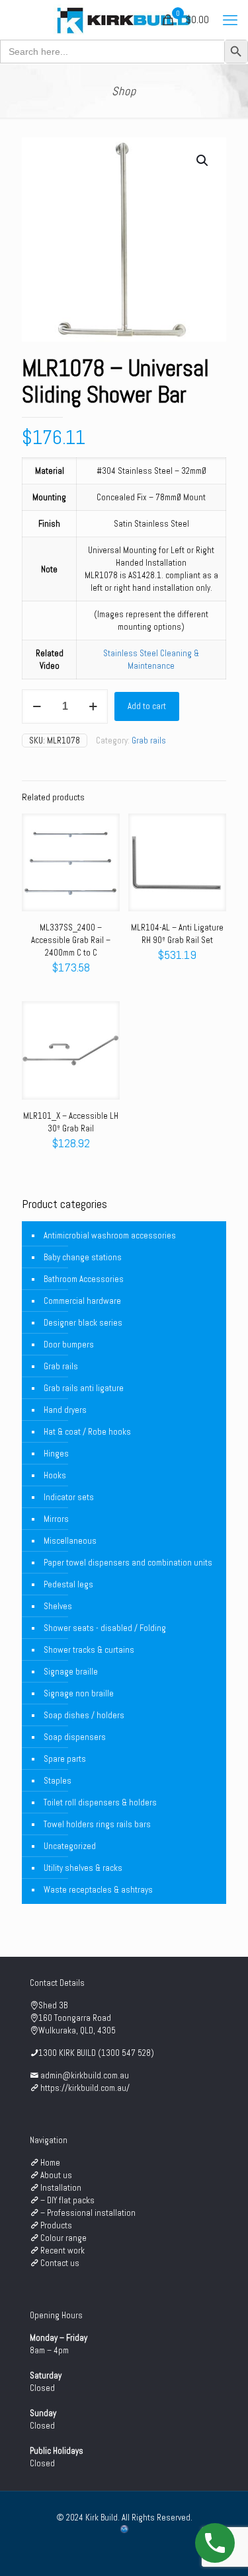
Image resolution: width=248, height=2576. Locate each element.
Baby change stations (83, 1257)
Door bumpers (69, 1345)
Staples (58, 1781)
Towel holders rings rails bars (97, 1824)
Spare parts (65, 1759)
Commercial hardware (82, 1301)
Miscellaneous (70, 1541)
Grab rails (149, 740)
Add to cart (147, 706)
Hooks (55, 1475)
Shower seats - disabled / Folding (105, 1628)
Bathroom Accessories (84, 1279)
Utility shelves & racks (83, 1868)
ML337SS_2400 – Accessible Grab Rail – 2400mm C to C (71, 940)
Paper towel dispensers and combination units (128, 1563)
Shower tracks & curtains (89, 1650)
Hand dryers (65, 1410)
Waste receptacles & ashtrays (98, 1890)
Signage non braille (79, 1693)
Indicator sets (69, 1497)
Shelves (58, 1606)
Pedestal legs (68, 1584)
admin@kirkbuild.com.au (85, 2075)
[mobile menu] (230, 20)
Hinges (56, 1454)
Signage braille (71, 1672)
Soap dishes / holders (84, 1715)
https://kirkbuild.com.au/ (85, 2088)
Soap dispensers (75, 1737)
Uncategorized (70, 1846)
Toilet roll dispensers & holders (100, 1802)
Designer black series (83, 1323)
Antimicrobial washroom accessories (110, 1235)
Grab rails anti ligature (84, 1388)
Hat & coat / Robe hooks (87, 1432)
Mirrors (56, 1519)
